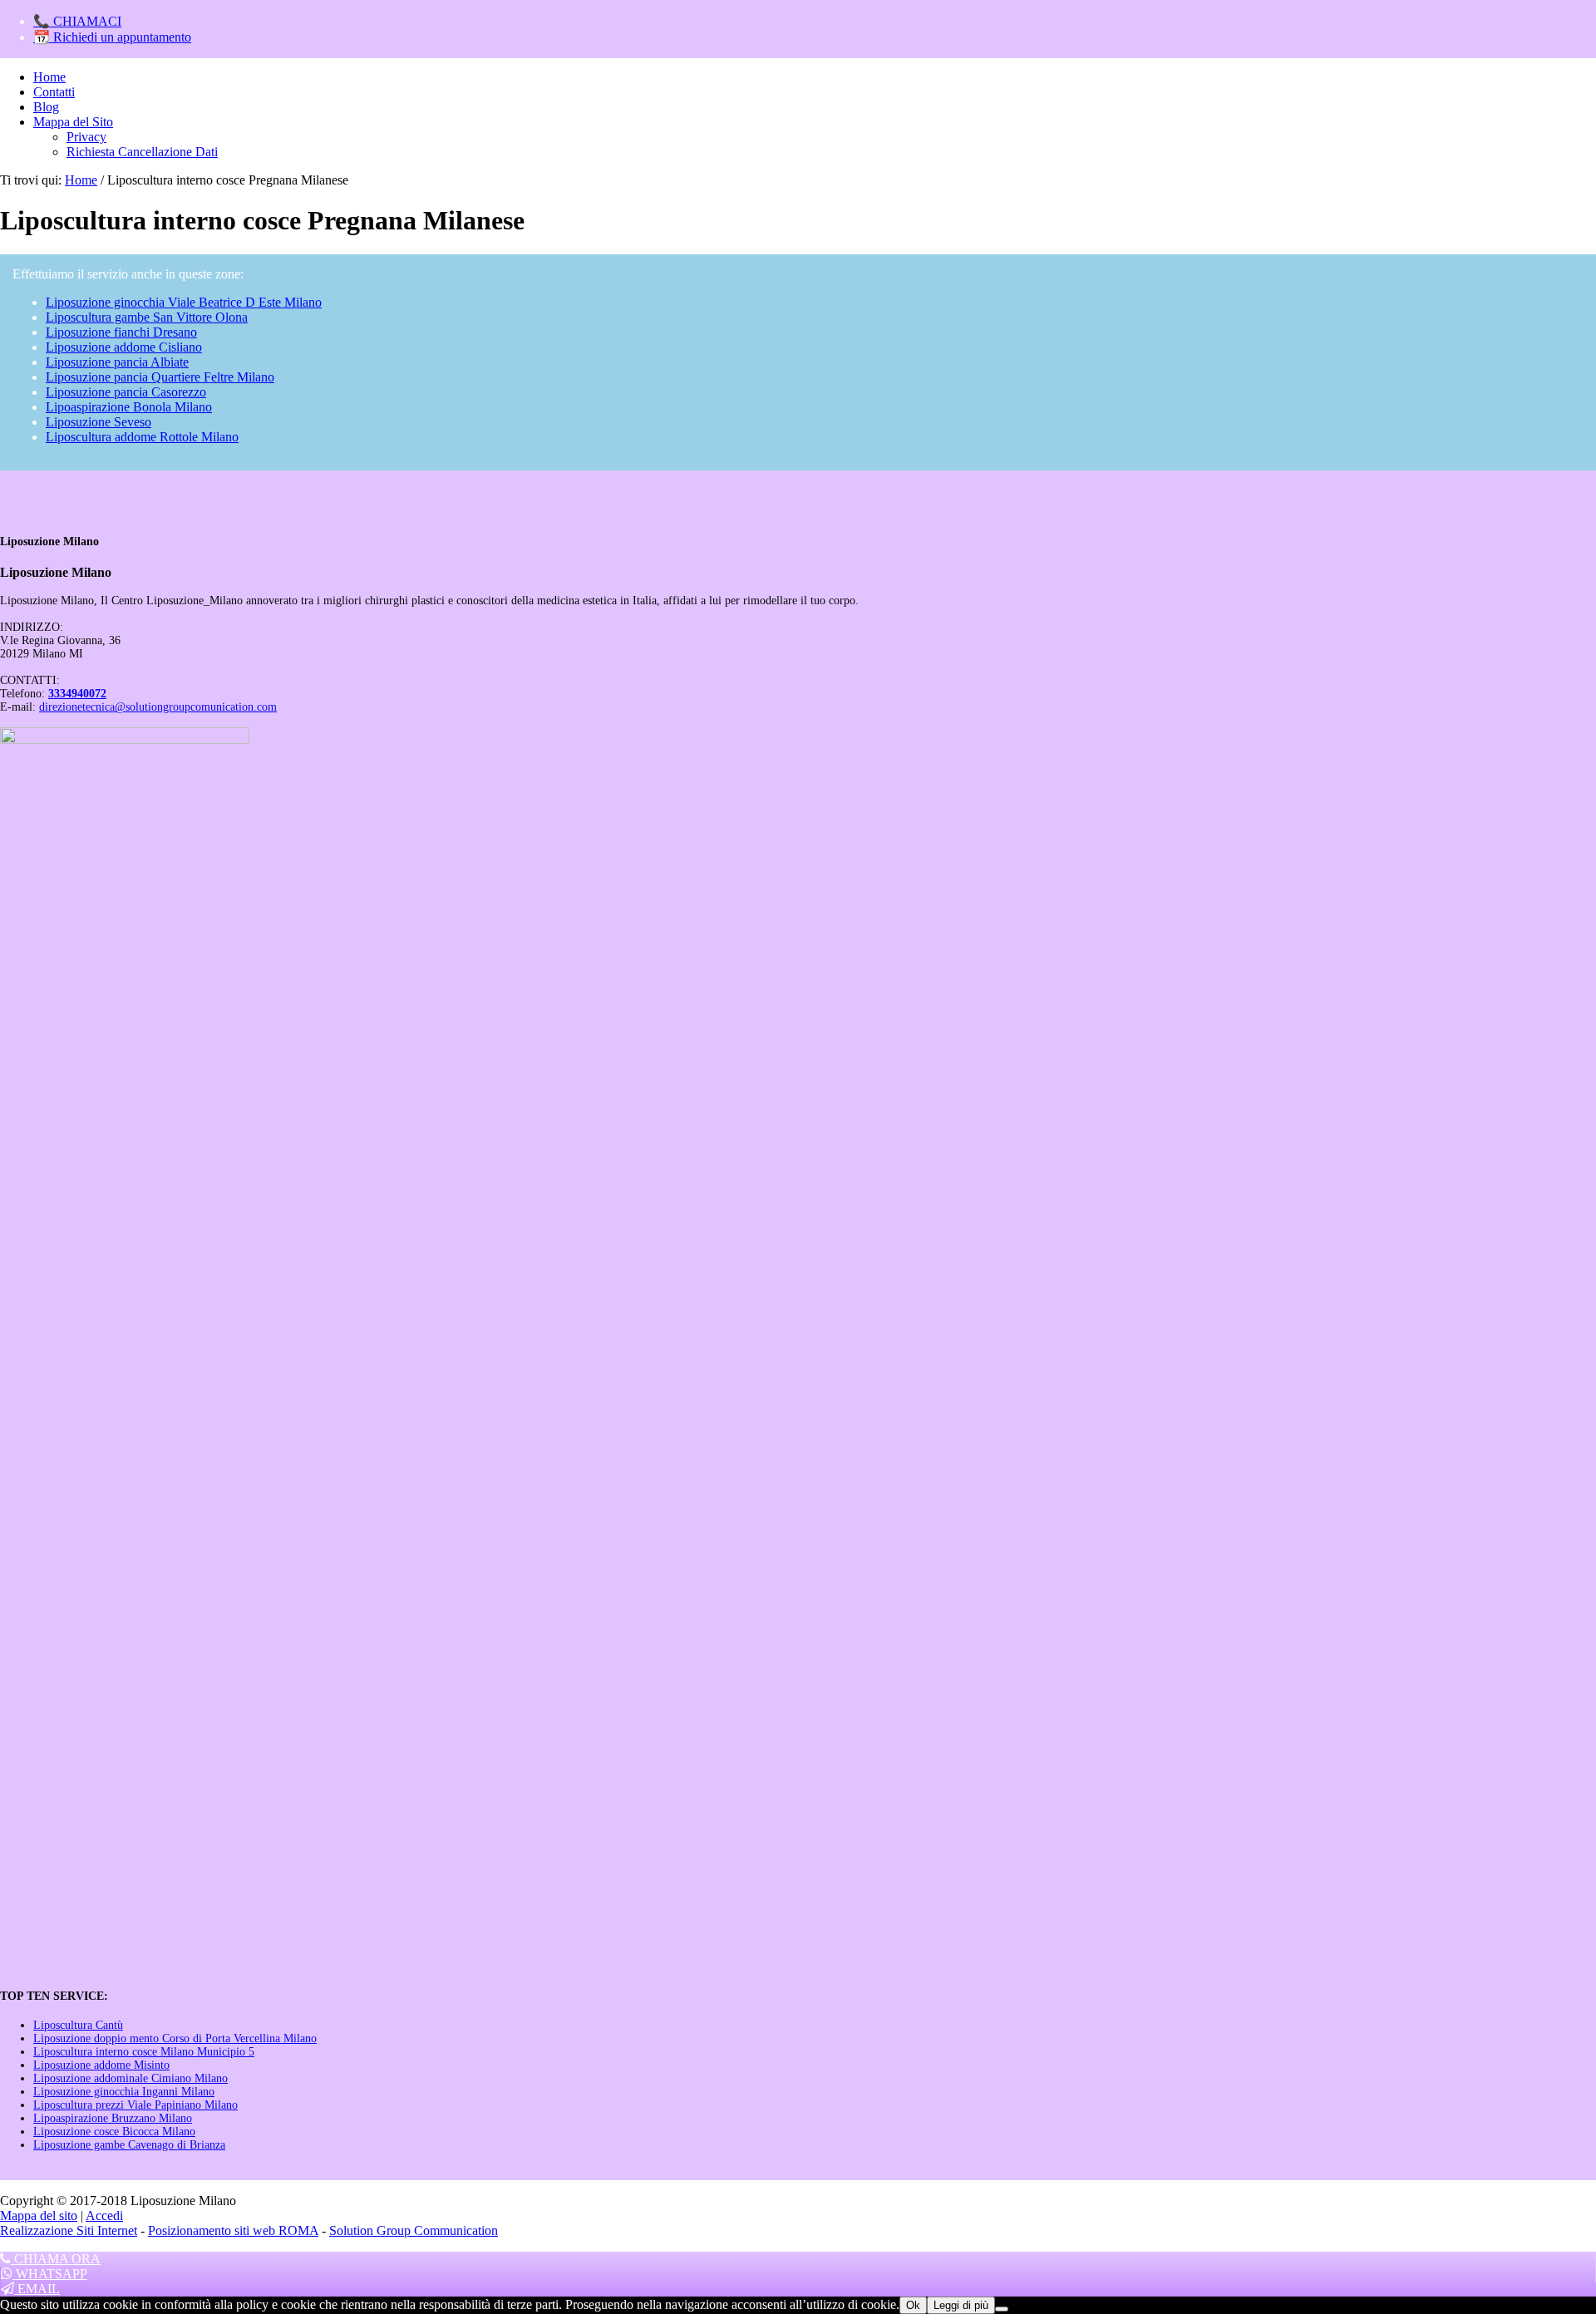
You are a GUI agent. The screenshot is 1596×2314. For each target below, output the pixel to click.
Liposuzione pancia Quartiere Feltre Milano (160, 377)
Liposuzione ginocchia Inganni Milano (124, 2092)
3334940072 (77, 694)
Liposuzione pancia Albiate (117, 362)
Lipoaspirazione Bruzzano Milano (113, 2118)
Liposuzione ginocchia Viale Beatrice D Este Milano (184, 302)
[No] (1002, 2309)
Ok (913, 2305)
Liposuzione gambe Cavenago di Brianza (129, 2145)
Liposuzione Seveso (99, 422)
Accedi (104, 2216)
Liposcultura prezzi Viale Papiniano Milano (135, 2105)
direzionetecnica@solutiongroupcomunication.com (158, 707)
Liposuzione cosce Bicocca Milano (114, 2132)
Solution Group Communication (414, 2230)
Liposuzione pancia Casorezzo (126, 392)
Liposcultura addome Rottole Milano (142, 437)
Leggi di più (961, 2305)
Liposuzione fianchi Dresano (121, 332)
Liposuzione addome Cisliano (124, 347)
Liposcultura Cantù (78, 2025)
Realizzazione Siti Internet (69, 2230)
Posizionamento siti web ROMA (233, 2230)
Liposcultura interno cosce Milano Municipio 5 (144, 2052)
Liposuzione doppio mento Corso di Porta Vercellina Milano (175, 2038)
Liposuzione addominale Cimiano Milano (131, 2078)
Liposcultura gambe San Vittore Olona (147, 317)
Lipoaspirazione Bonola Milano (129, 407)
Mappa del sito (39, 2216)
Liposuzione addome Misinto (101, 2065)
